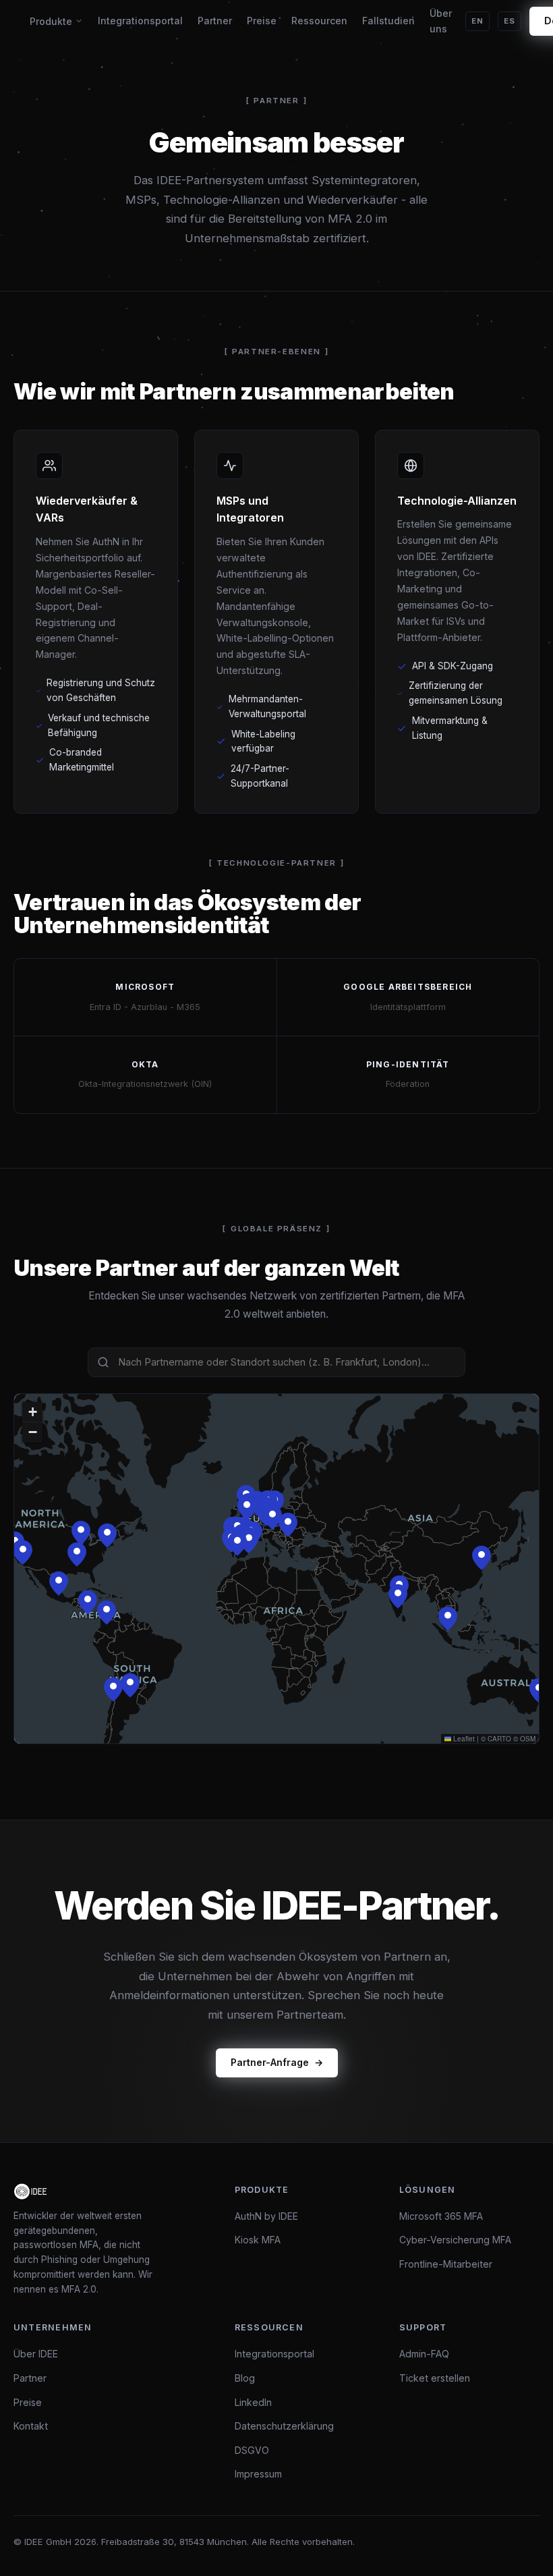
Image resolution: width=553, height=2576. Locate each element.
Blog (245, 2378)
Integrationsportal (140, 21)
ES (510, 21)
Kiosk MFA (258, 2240)
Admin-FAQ (424, 2354)
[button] (107, 1536)
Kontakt (31, 2426)
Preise (262, 21)
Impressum (258, 2474)
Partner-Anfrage (270, 2062)
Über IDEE (36, 2354)
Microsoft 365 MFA (441, 2216)
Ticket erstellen (435, 2378)
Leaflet (463, 1739)
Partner (215, 21)
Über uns (441, 21)
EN (477, 21)
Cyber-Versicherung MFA (455, 2240)
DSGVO (252, 2450)
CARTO (499, 1739)
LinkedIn (253, 2402)
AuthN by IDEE (266, 2216)
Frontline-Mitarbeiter (446, 2264)
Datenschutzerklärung (284, 2426)
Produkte (51, 21)
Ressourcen (319, 21)
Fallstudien (388, 21)
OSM (528, 1739)
